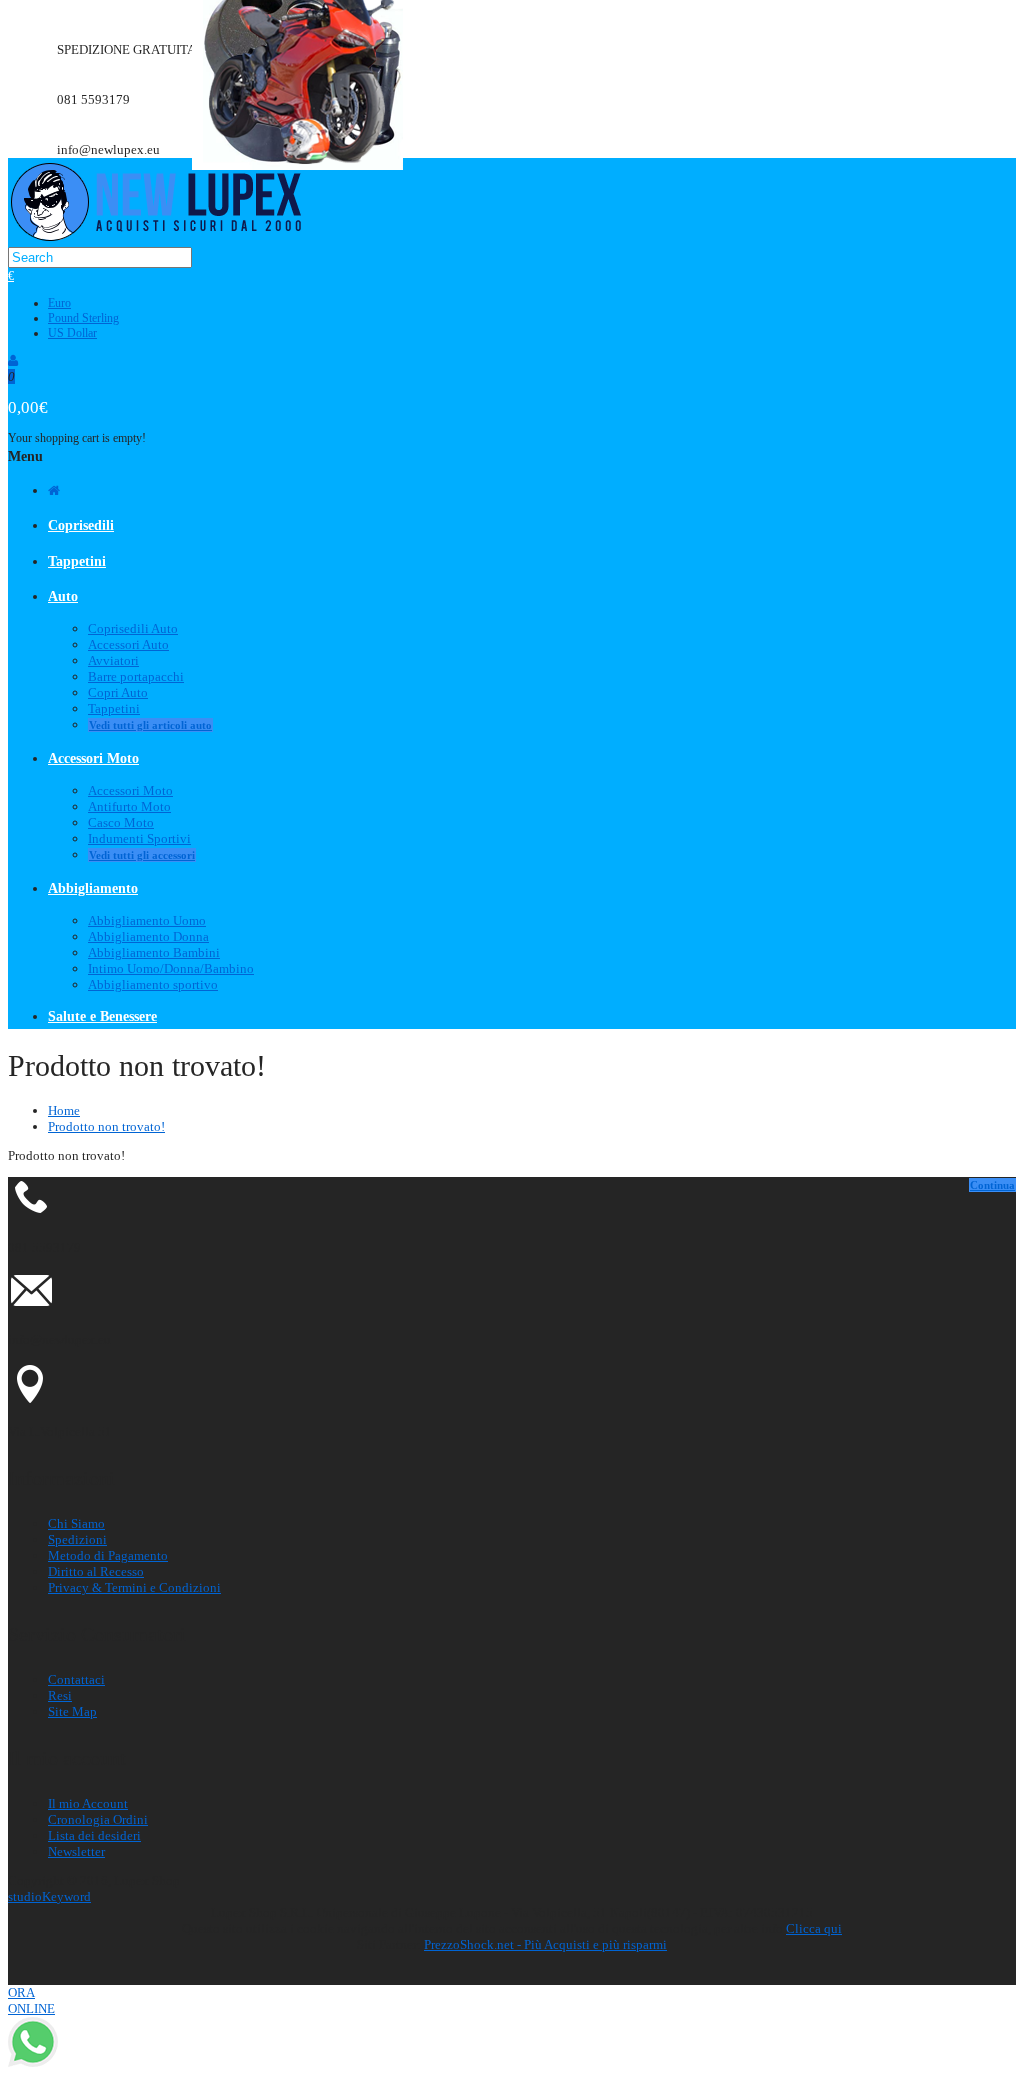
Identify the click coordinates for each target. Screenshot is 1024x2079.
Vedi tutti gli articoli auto (150, 725)
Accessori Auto (128, 644)
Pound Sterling (83, 318)
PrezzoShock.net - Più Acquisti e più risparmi (545, 1944)
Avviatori (113, 660)
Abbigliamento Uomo (147, 920)
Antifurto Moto (129, 806)
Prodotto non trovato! (106, 1126)
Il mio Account (88, 1803)
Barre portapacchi (136, 676)
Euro (59, 303)
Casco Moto (121, 822)
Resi (60, 1695)
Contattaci (76, 1679)
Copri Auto (118, 692)
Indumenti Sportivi (139, 838)
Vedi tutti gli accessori (142, 855)
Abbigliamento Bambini (154, 952)
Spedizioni (77, 1539)
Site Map (72, 1711)
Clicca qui (814, 1928)
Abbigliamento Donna (148, 936)
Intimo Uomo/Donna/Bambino (171, 968)
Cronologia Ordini (98, 1819)
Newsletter (76, 1851)
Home (64, 1110)
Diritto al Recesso (96, 1571)
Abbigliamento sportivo (153, 984)
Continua (992, 1185)
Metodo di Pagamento (108, 1555)
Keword (49, 1896)
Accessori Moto (130, 790)
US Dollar (72, 333)
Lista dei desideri (94, 1835)
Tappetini (114, 708)
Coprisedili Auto (133, 628)
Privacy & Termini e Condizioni (134, 1587)
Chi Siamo (76, 1523)
